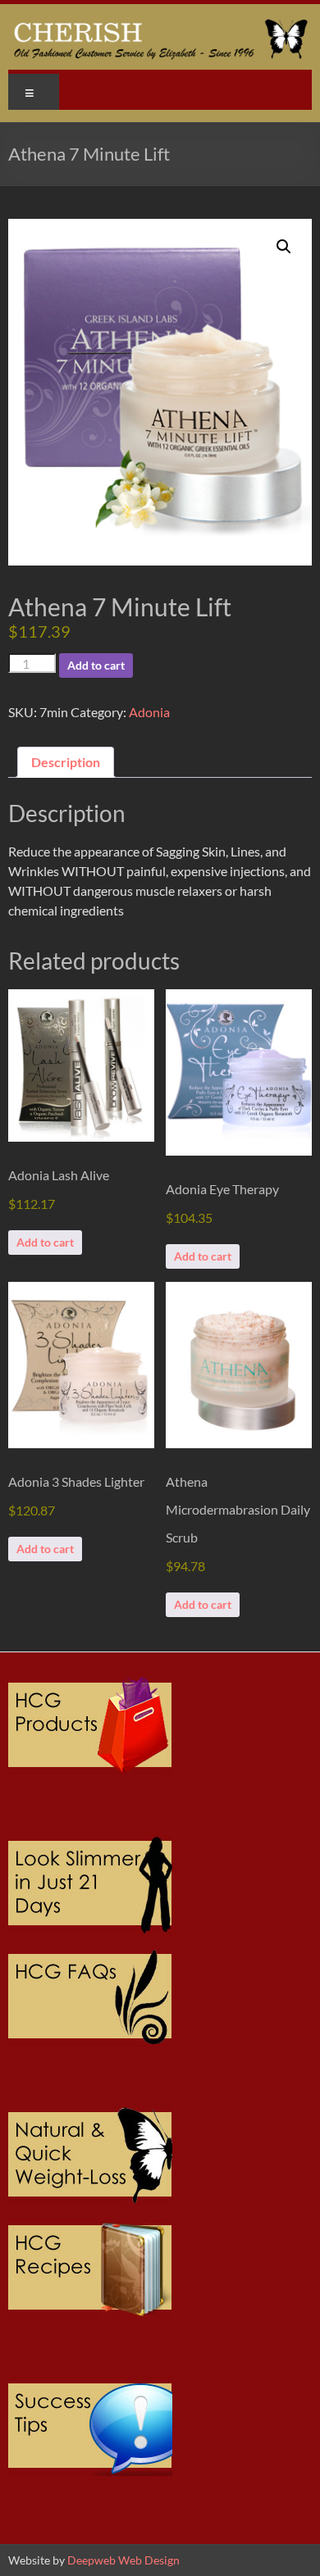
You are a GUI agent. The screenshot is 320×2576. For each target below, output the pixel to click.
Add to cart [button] (45, 1242)
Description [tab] (66, 762)
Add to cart (96, 665)
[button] (284, 247)
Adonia (149, 712)
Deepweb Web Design (123, 2560)
